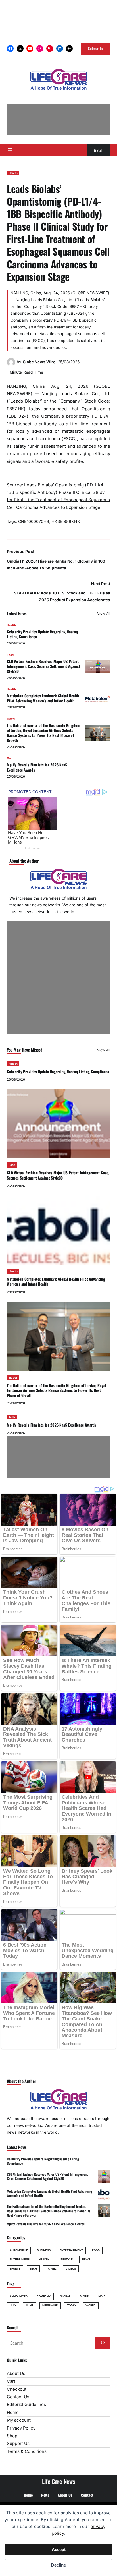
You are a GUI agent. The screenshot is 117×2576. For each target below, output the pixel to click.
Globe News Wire (39, 362)
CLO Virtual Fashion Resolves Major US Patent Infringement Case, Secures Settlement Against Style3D (43, 666)
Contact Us (18, 2397)
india (102, 2296)
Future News (20, 2259)
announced (19, 2296)
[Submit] (103, 2343)
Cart (11, 2381)
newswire (50, 2305)
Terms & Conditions (27, 2451)
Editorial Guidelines (26, 2404)
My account (19, 2420)
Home (13, 2412)
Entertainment (71, 2250)
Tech (10, 758)
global (65, 2296)
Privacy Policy (21, 2428)
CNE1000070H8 (34, 521)
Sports (15, 2269)
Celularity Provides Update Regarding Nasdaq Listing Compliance (42, 634)
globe (84, 2296)
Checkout (17, 2389)
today (72, 2305)
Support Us (18, 2443)
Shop (12, 2436)
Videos (71, 2269)
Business (44, 2250)
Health (13, 173)
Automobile (19, 2250)
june (29, 2305)
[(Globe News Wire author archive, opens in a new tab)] (11, 365)
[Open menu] (10, 150)
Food (10, 655)
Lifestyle (66, 2259)
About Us (16, 2373)
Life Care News (59, 2481)
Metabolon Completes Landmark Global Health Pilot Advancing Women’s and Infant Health (43, 698)
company (44, 2296)
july (13, 2305)
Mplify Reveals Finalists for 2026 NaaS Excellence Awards (37, 767)
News (86, 2259)
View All (104, 613)
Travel (11, 719)
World (90, 2305)
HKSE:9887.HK (66, 521)
